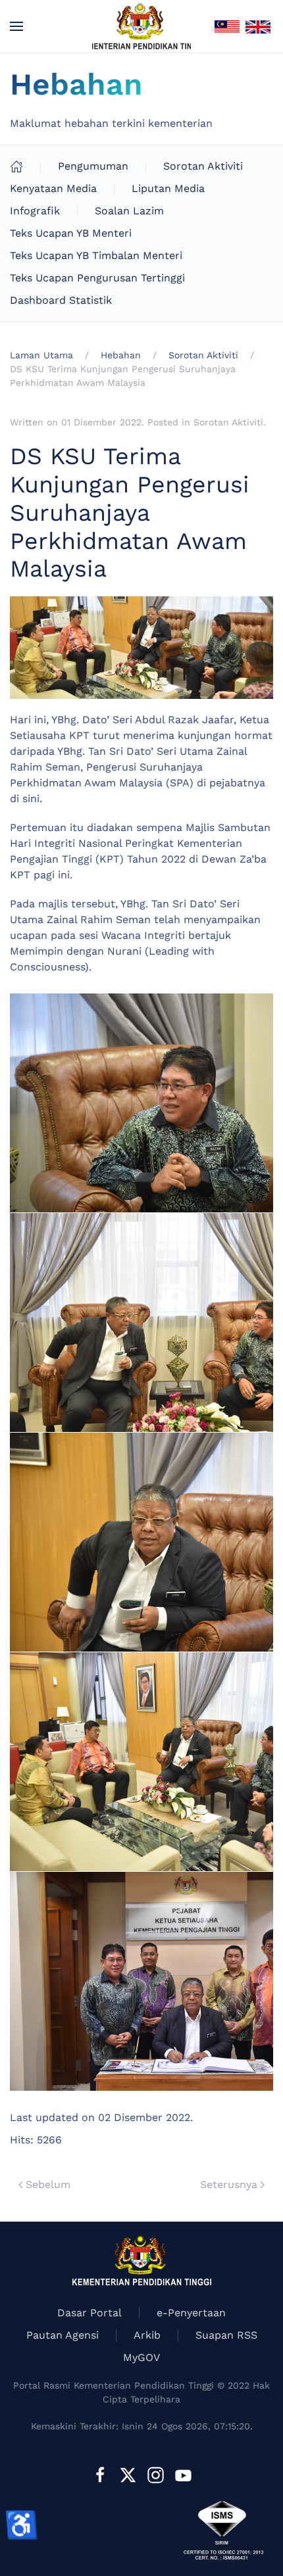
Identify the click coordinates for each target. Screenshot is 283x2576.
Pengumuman (93, 166)
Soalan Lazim (129, 211)
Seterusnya (229, 2184)
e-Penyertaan (191, 2313)
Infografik (35, 211)
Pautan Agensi (63, 2335)
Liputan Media (168, 188)
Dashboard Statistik (61, 300)
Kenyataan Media (53, 188)
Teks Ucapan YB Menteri (71, 233)
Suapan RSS (226, 2335)
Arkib (147, 2335)
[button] (16, 26)
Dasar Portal (90, 2313)
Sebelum (48, 2184)
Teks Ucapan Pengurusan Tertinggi (97, 278)
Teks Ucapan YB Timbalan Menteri (96, 255)
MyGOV (141, 2357)
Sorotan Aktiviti (203, 166)
